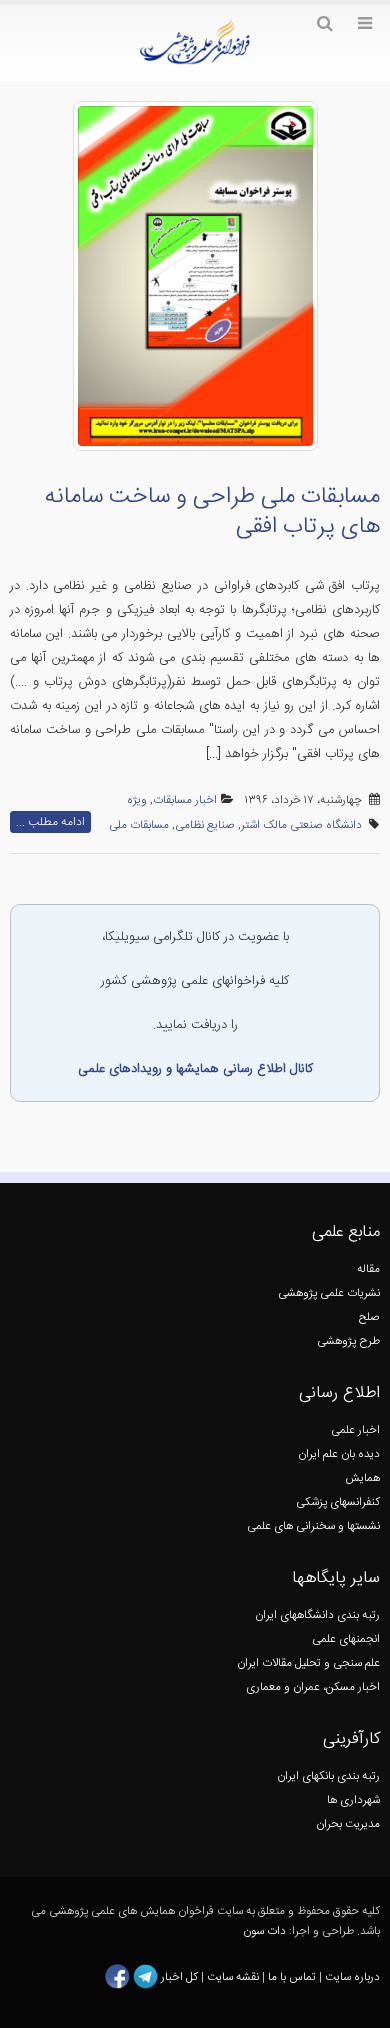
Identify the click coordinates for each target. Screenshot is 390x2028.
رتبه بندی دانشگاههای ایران (317, 1615)
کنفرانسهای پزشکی (338, 1502)
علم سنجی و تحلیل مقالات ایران (308, 1663)
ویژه (137, 800)
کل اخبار (179, 1977)
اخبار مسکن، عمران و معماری (313, 1687)
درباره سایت (352, 1977)
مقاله (368, 1269)
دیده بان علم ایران (339, 1454)
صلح (369, 1317)
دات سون (264, 1931)
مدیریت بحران (348, 1824)
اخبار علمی (355, 1430)
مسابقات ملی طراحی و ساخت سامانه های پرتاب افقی (212, 512)
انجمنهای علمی (346, 1639)
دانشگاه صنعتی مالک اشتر (301, 825)
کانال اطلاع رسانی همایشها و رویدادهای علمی (195, 1069)
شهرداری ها (353, 1800)
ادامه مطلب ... (50, 822)
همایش (362, 1478)
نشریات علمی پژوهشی (329, 1293)
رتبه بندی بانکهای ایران (328, 1776)
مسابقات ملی (139, 825)
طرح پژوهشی (348, 1341)
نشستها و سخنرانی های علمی (313, 1526)
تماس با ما (290, 1977)
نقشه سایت (234, 1977)
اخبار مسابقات (185, 800)
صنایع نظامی (205, 825)
